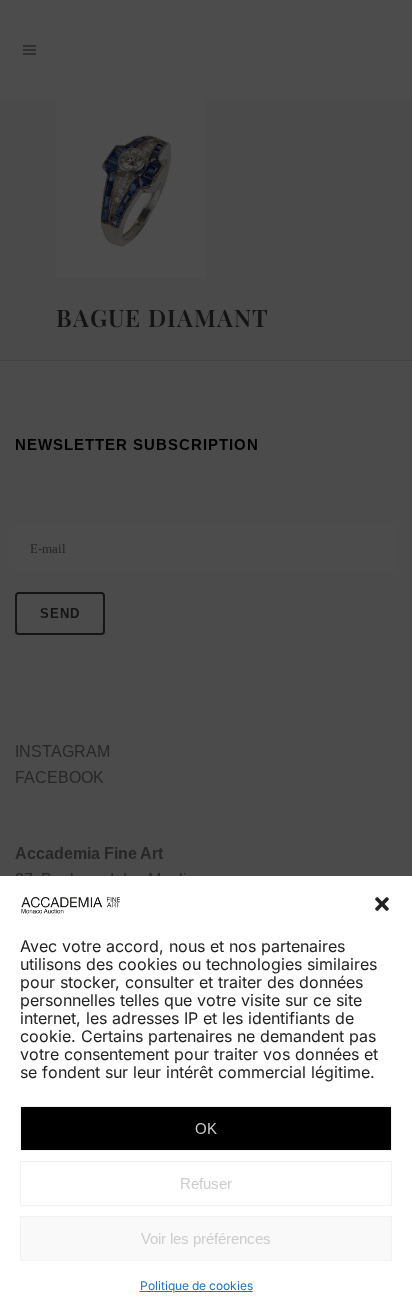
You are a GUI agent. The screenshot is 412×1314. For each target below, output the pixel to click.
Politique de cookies (196, 1285)
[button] (382, 904)
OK (206, 1128)
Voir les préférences (206, 1238)
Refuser (206, 1183)
